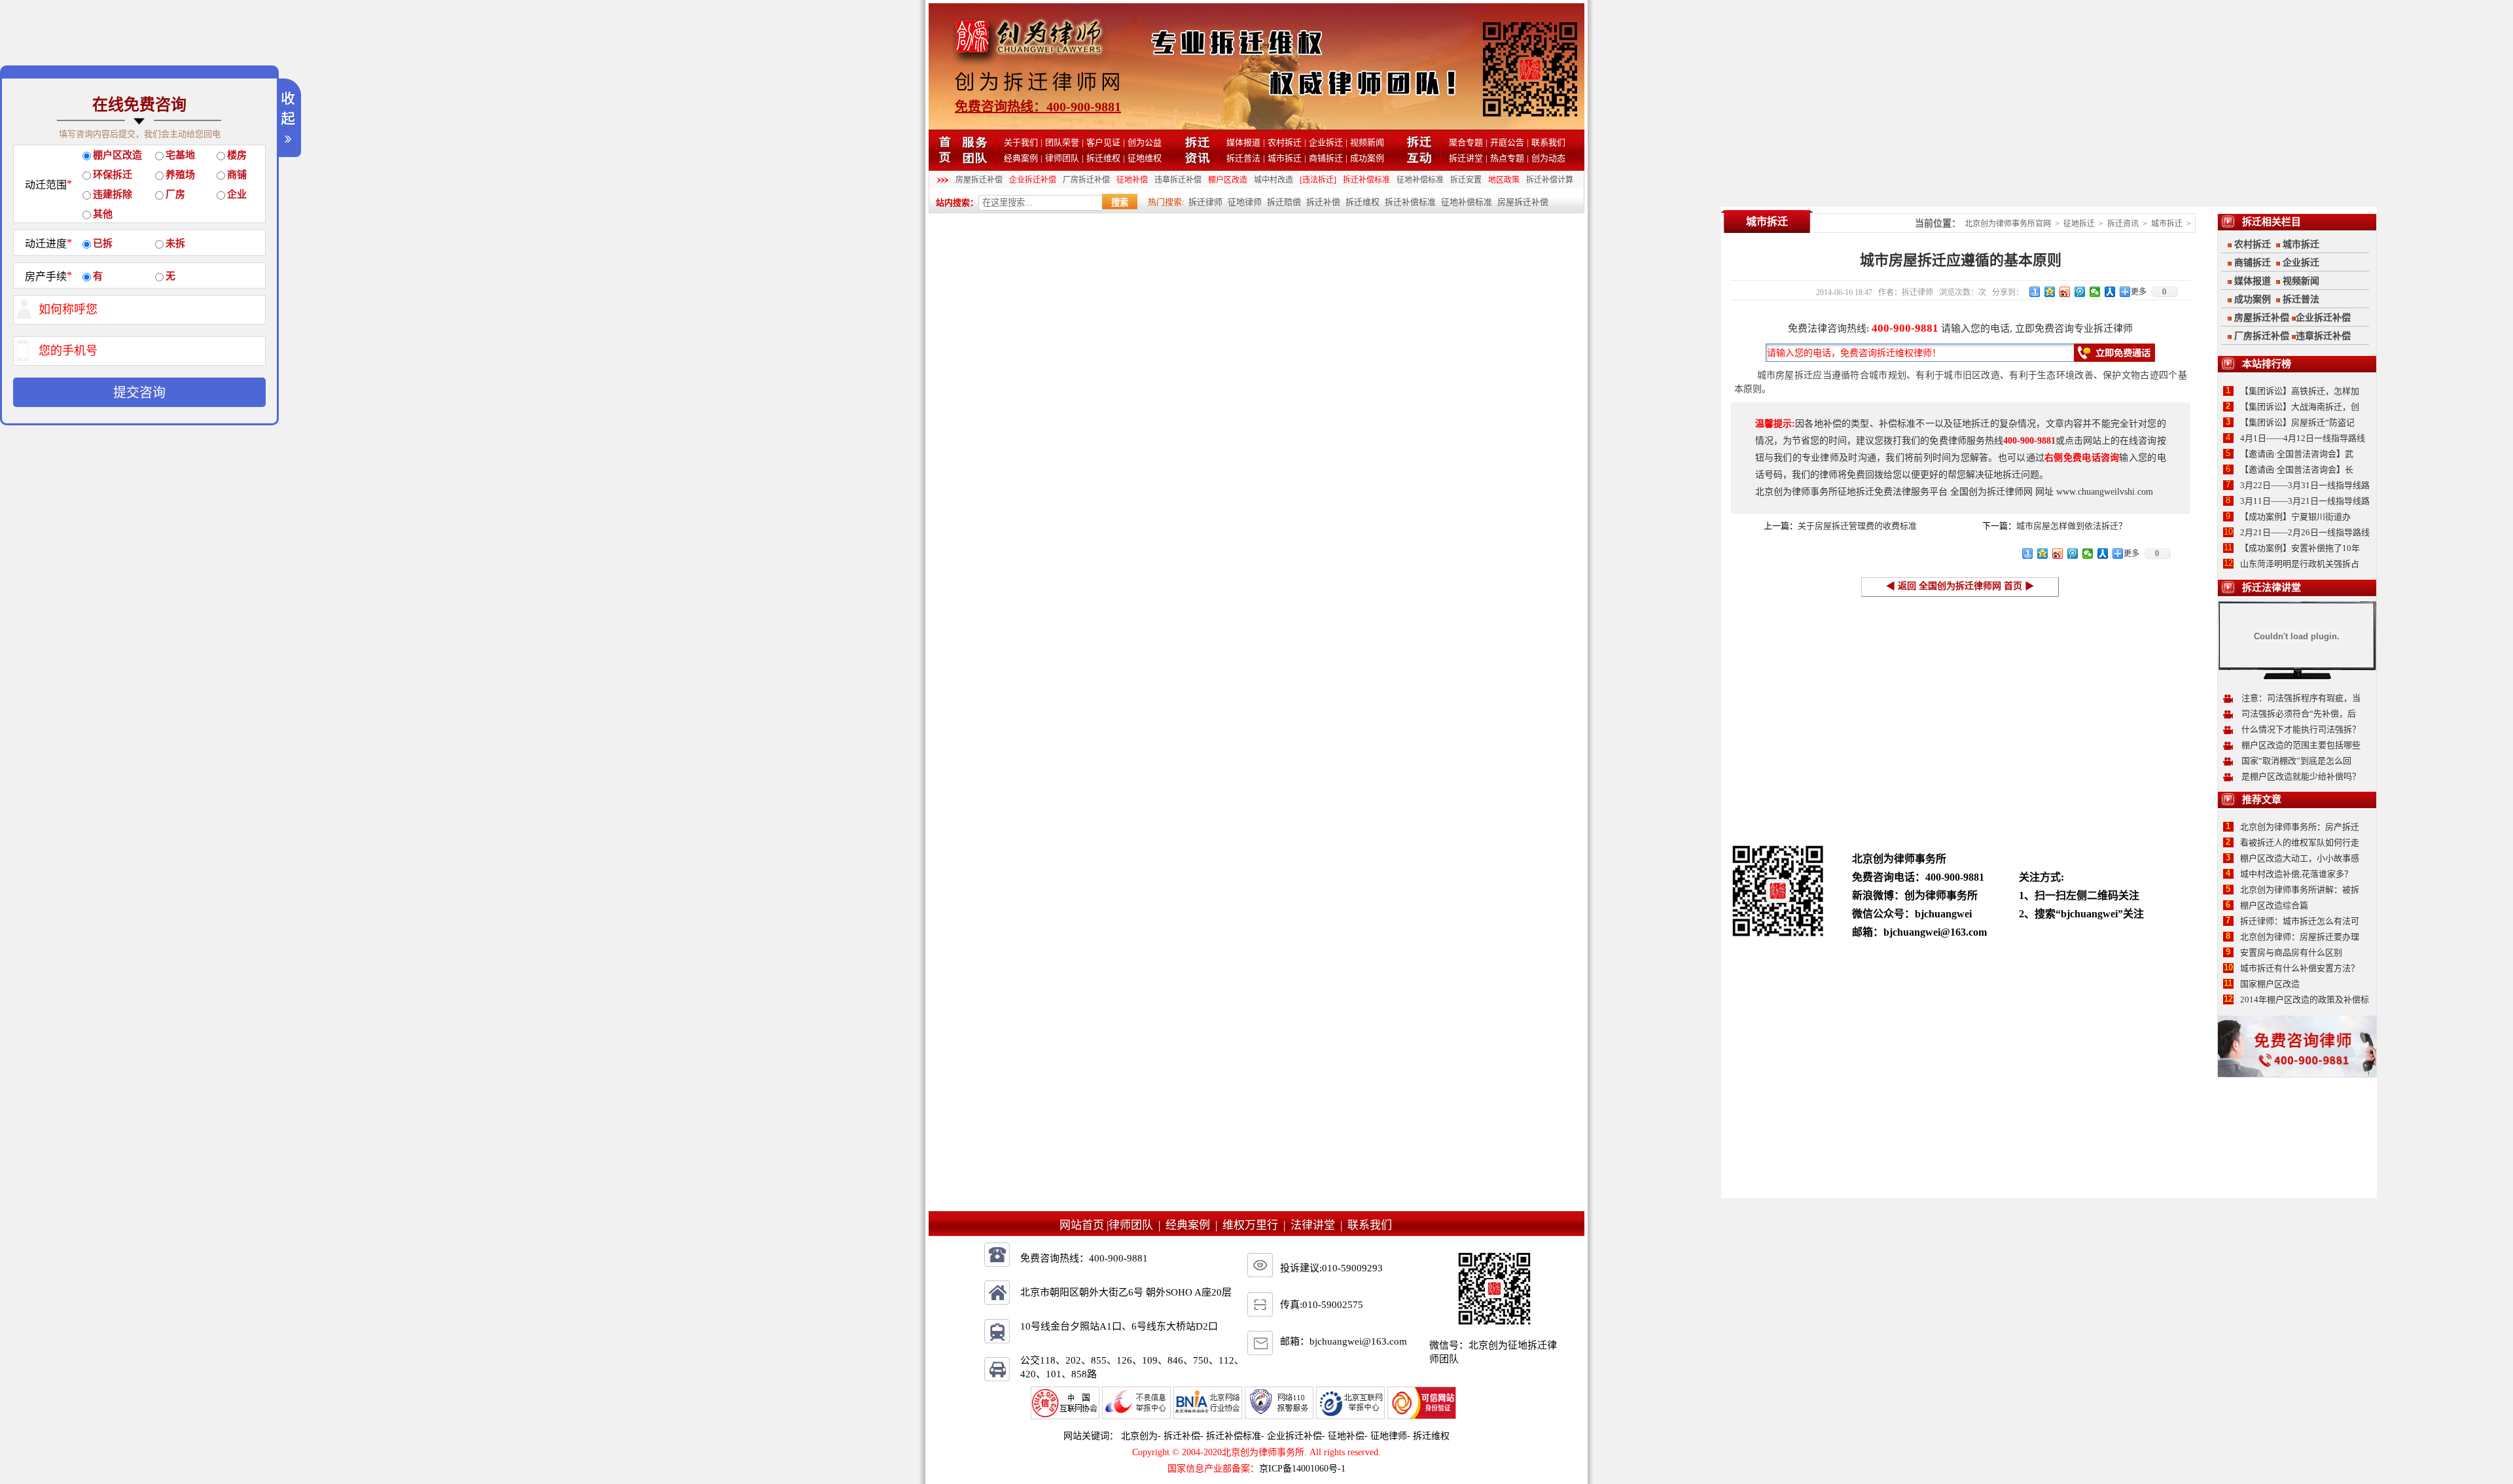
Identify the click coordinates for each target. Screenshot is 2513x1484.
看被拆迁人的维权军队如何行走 (2300, 842)
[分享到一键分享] (2035, 292)
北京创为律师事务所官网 (2008, 224)
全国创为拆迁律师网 (1991, 492)
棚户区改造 (1228, 180)
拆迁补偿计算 (1550, 180)
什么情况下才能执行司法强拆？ (2301, 729)
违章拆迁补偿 (1178, 180)
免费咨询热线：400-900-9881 (1038, 107)
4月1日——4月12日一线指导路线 (2303, 438)
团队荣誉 (1062, 142)
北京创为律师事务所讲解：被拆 (2300, 890)
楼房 (237, 155)
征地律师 (1245, 202)
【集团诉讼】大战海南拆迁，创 (2300, 407)
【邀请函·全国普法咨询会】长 (2297, 469)
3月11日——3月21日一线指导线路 (2305, 501)
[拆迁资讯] (1197, 161)
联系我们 (1548, 142)
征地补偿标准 (1420, 180)
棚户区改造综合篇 (2274, 905)
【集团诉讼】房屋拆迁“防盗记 (2297, 422)
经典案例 (1021, 158)
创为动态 (1548, 158)
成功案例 (1367, 158)
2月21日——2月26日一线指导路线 (2305, 532)
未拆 (175, 243)
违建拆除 (113, 194)
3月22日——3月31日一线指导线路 (2305, 485)
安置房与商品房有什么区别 (2291, 952)
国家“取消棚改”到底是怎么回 (2296, 761)
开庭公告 (1507, 142)
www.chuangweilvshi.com (2105, 492)
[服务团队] (975, 161)
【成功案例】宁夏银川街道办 (2295, 517)
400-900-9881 (1905, 328)
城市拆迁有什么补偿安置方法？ (2300, 968)
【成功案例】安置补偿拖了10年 (2300, 548)
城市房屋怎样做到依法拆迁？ (2072, 526)
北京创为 (1139, 1436)
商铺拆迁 (1326, 158)
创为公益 (1145, 142)
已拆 (103, 243)
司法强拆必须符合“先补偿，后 (2299, 714)
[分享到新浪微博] (2065, 292)
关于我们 (1021, 142)
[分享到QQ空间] (2050, 292)
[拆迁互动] (1420, 161)
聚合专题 (1466, 142)
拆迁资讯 (2123, 224)
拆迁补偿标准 (1366, 180)
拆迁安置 (1466, 180)
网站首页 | (1084, 1225)
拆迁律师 (1205, 202)
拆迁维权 (1103, 158)
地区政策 (1504, 180)
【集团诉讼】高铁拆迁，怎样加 (2300, 391)
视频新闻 (1367, 142)
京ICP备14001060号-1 (1302, 1469)
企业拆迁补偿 (1033, 180)
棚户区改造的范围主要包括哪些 (2301, 745)
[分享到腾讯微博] (2080, 292)
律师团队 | (1137, 1225)
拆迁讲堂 (1466, 158)
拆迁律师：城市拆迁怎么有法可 (2300, 921)
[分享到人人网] (2110, 292)
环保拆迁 (113, 175)
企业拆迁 (1326, 142)
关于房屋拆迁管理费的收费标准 (1857, 526)
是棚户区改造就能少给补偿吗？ (2301, 776)
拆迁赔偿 (1284, 202)
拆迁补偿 (1323, 202)
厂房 (175, 194)
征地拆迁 (2079, 224)
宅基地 (180, 155)
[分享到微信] (2095, 292)
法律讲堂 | (1319, 1225)
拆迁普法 (1243, 158)
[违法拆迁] (1318, 180)
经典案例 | (1194, 1225)
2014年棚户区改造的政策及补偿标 (2305, 999)
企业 (237, 194)
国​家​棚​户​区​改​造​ (2270, 984)
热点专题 (1507, 158)
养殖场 (180, 175)
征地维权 (1145, 158)
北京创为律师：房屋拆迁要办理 (2300, 937)
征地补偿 (1132, 180)
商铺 (237, 175)
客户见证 (1103, 142)
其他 (103, 214)
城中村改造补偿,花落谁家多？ (2296, 874)
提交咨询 (139, 393)
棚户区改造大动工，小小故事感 (2300, 858)
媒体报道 (1243, 142)
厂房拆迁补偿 (1086, 180)
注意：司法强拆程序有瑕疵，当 (2301, 698)
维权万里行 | (1256, 1225)
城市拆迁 (1285, 158)
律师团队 (1062, 158)
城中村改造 (1274, 180)
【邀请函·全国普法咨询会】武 (2297, 454)
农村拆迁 (1285, 142)
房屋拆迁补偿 (979, 180)
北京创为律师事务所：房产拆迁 (2300, 827)
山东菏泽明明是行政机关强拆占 (2300, 564)
